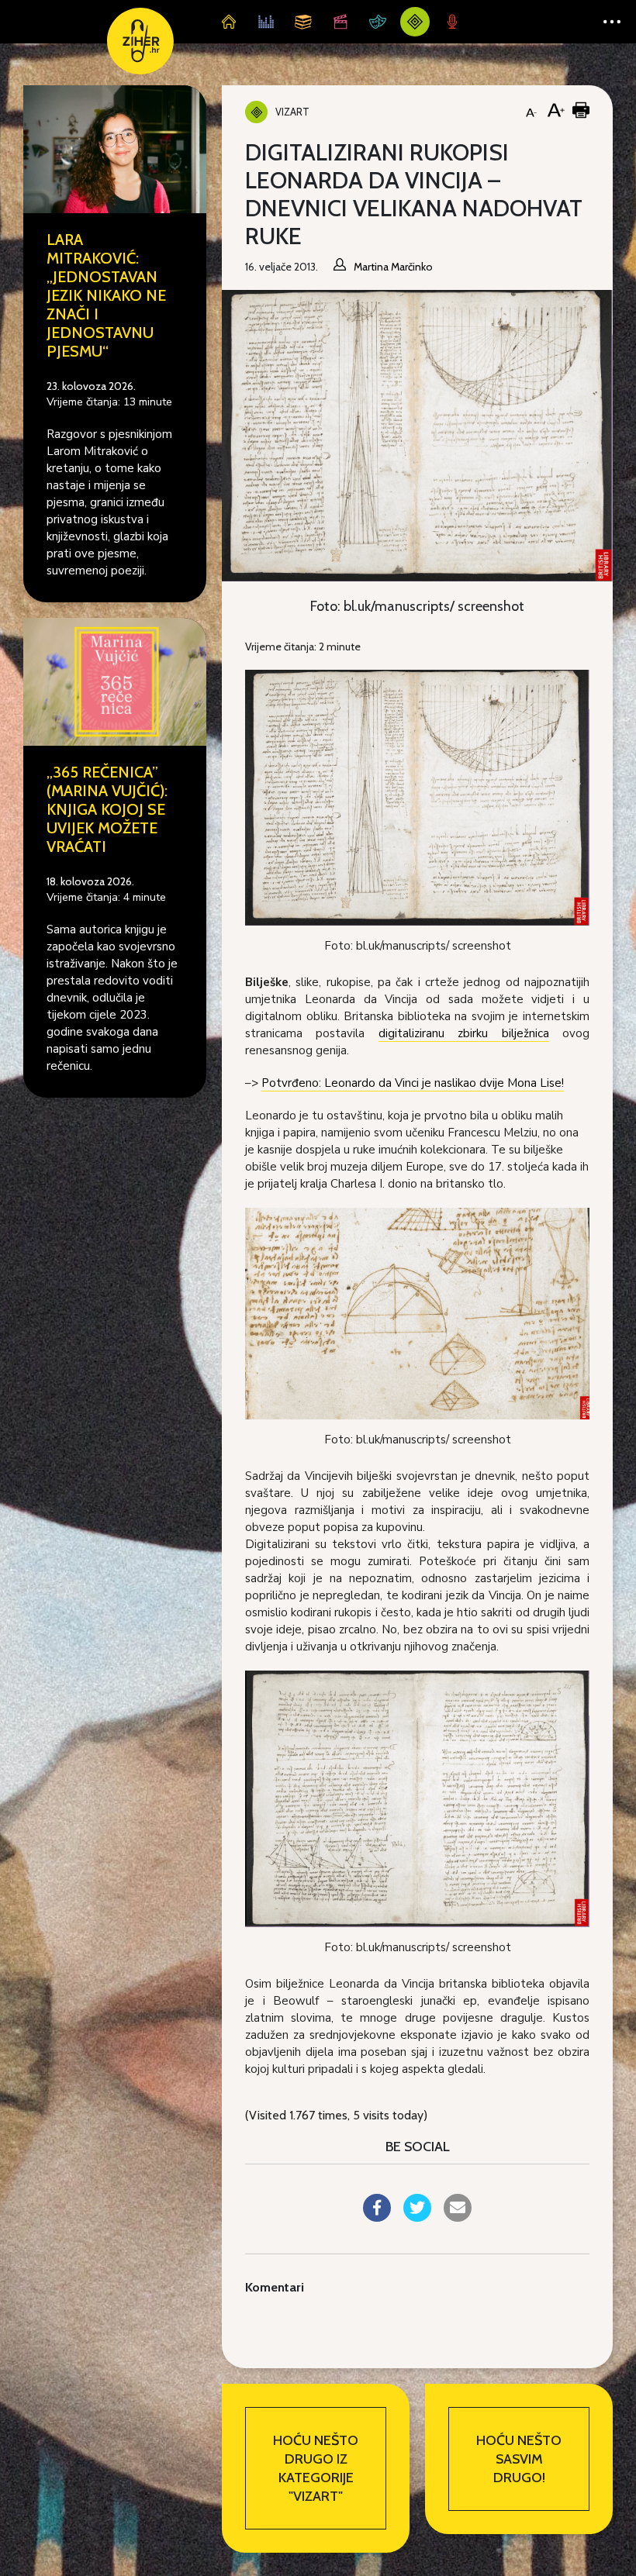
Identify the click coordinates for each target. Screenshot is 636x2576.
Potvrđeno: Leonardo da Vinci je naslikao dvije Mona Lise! (413, 1083)
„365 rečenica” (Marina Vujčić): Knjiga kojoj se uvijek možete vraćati (107, 809)
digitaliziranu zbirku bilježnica (464, 1033)
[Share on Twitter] (417, 2217)
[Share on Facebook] (377, 2217)
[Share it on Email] (458, 2217)
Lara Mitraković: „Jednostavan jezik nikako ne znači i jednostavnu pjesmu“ (106, 295)
